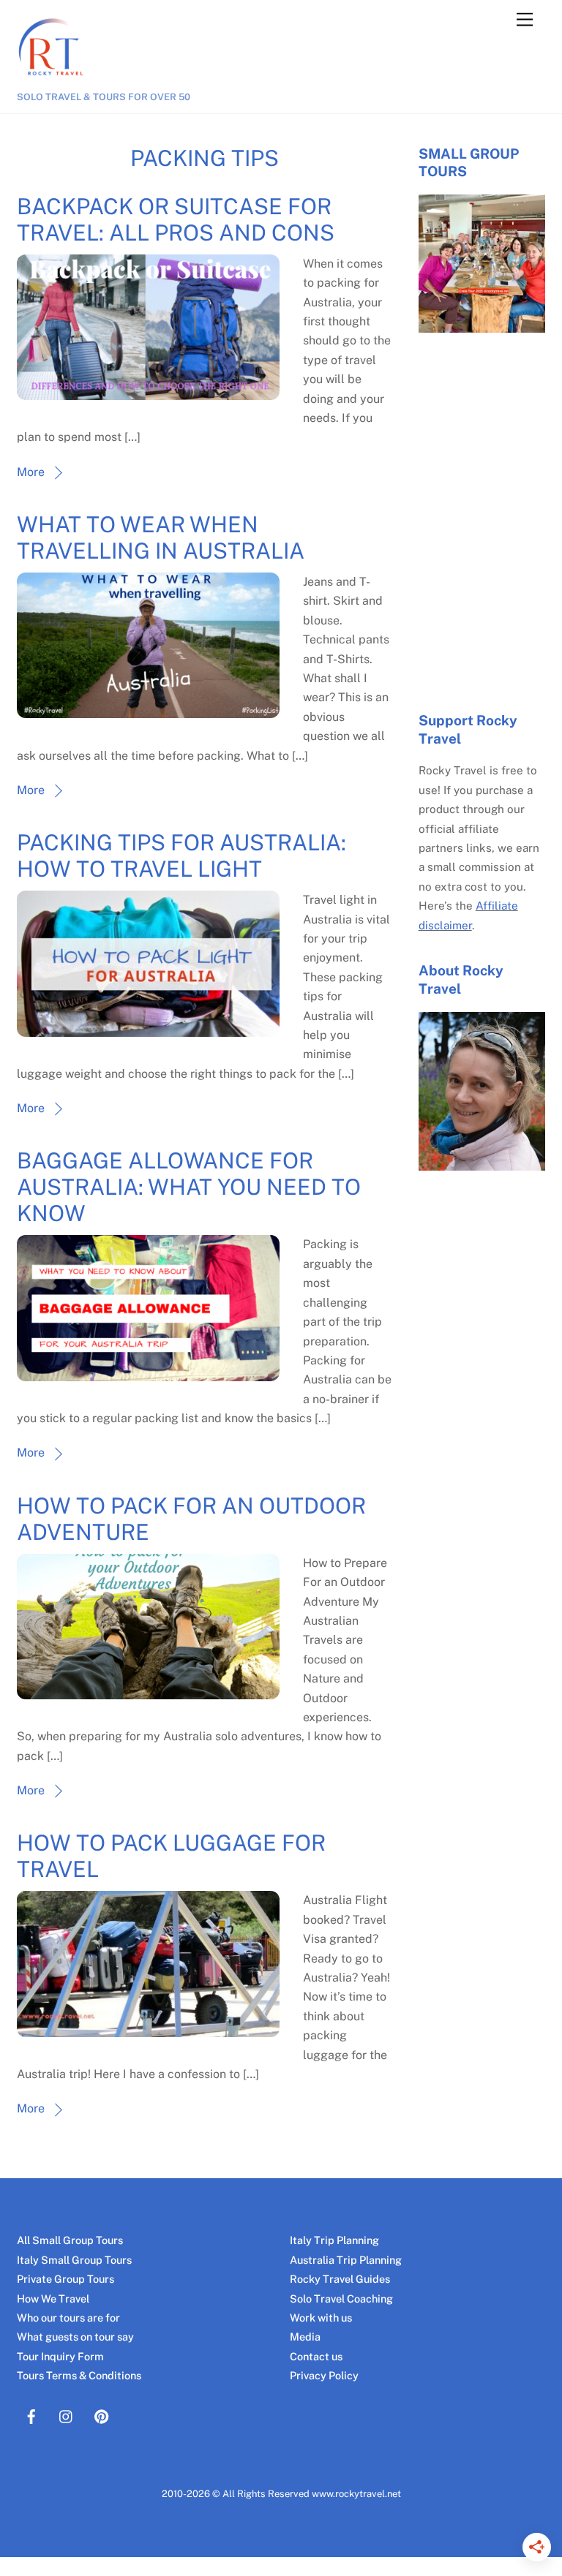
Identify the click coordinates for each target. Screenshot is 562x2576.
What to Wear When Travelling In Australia (161, 537)
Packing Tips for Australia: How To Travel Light (181, 855)
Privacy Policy (324, 2375)
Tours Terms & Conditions (79, 2375)
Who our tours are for (68, 2318)
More (31, 472)
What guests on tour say (75, 2337)
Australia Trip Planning (346, 2260)
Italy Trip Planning (334, 2240)
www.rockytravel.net (356, 2494)
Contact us (316, 2356)
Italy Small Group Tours (74, 2260)
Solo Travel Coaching (341, 2299)
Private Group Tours (65, 2279)
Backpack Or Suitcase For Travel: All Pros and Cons (176, 219)
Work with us (321, 2318)
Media (305, 2337)
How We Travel (53, 2299)
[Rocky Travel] (53, 82)
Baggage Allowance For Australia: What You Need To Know (189, 1187)
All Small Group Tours (70, 2240)
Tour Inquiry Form (60, 2356)
